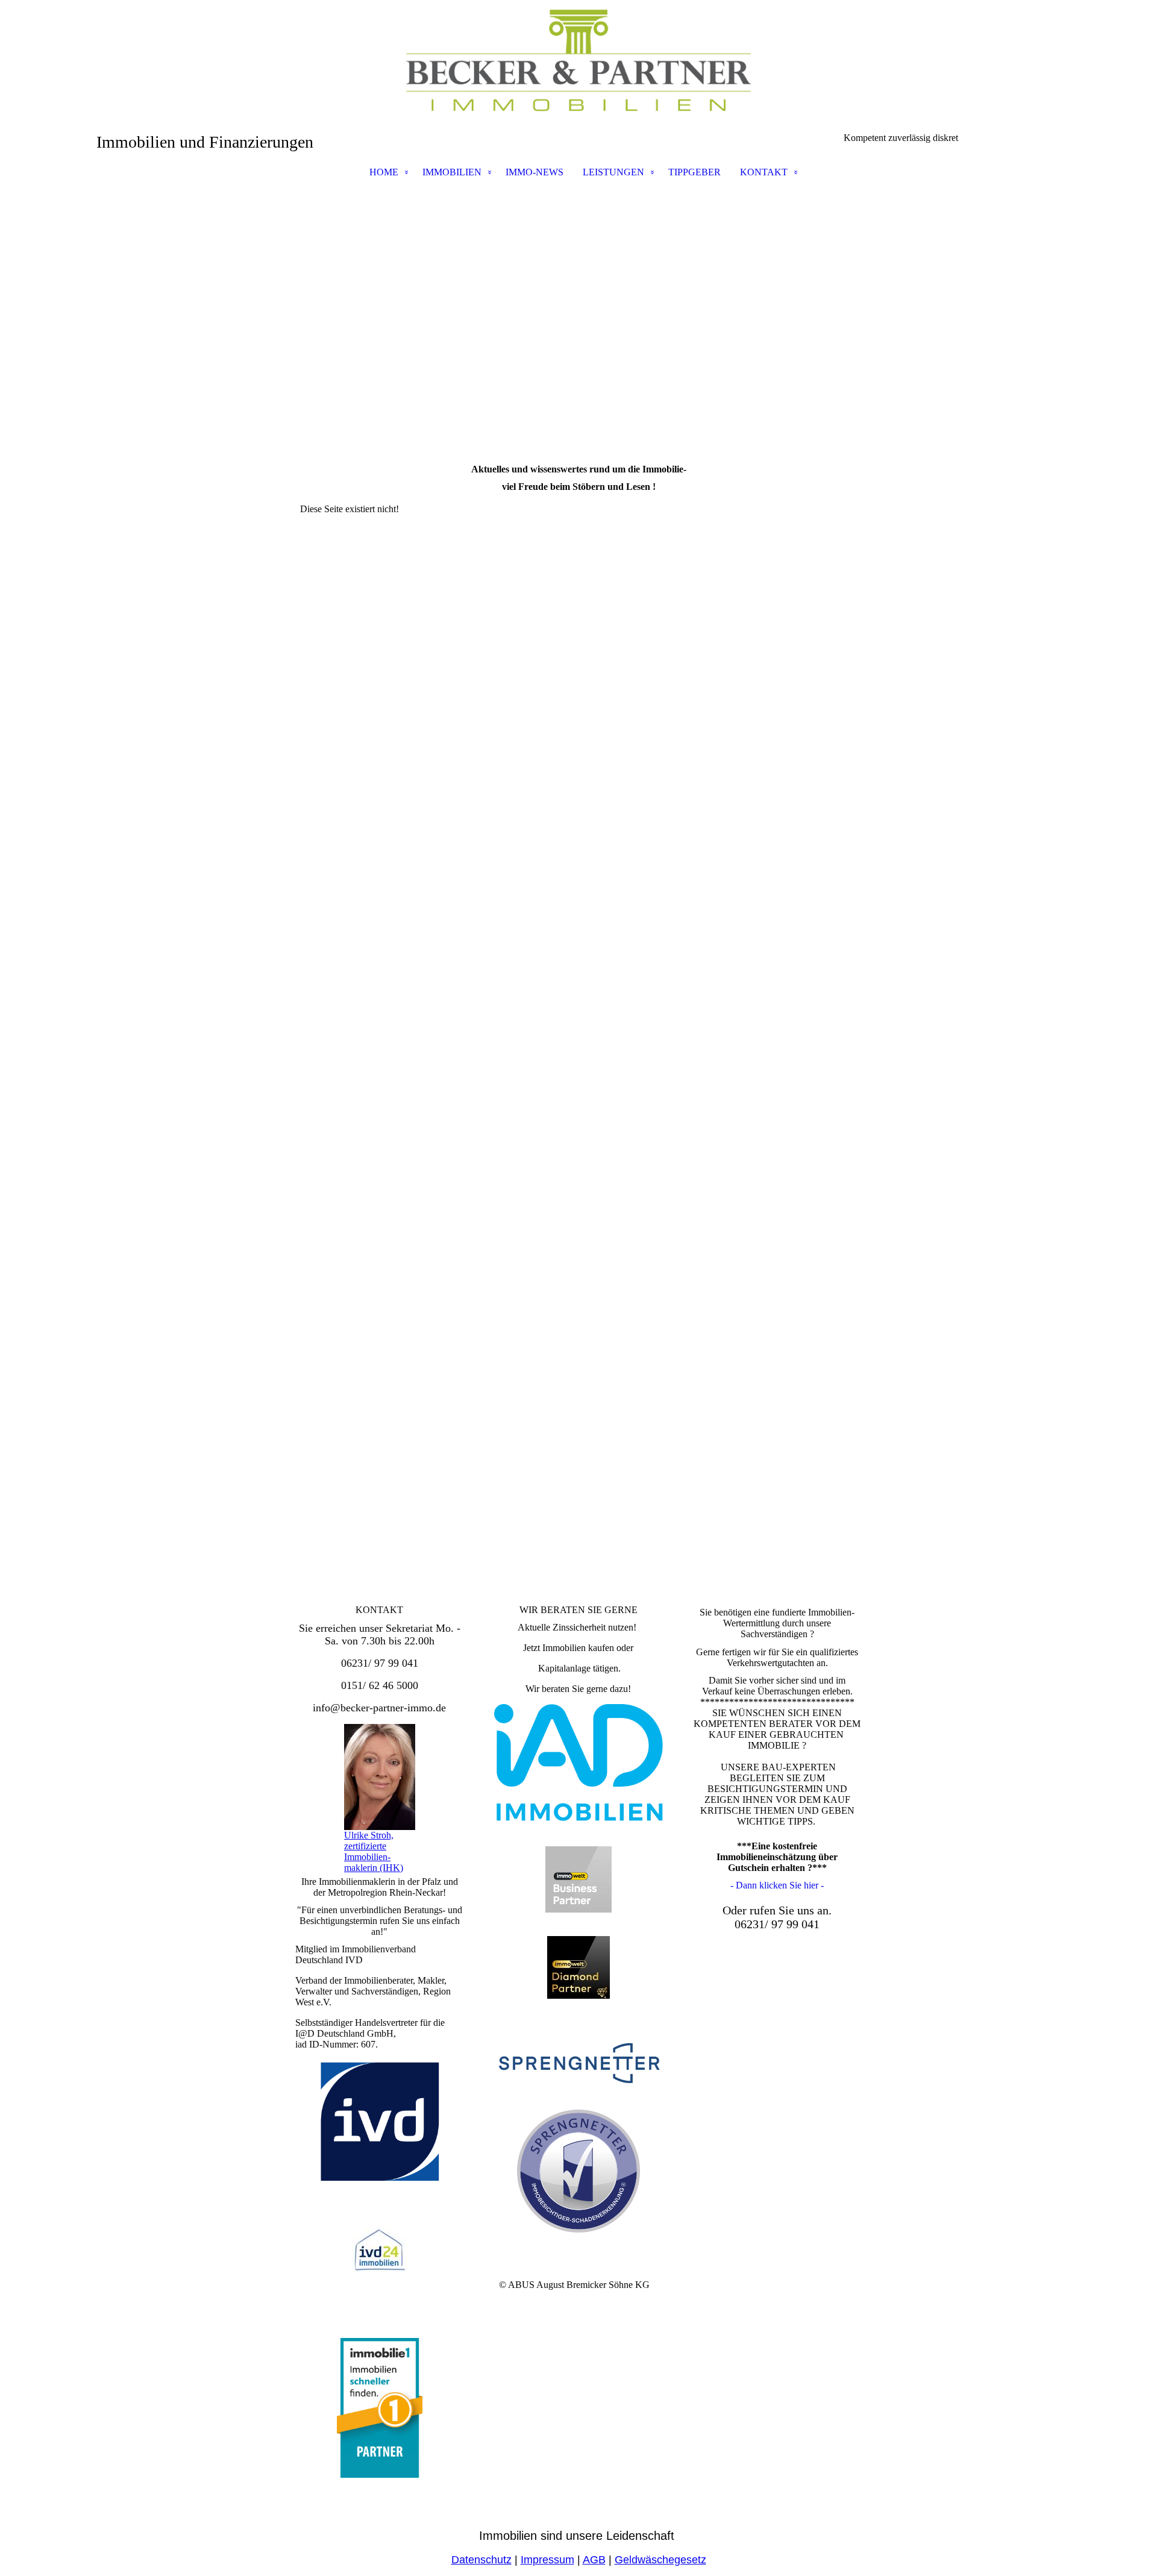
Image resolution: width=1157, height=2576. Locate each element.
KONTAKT (764, 172)
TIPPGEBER (695, 172)
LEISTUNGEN (613, 172)
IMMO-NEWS (535, 172)
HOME (384, 172)
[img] (578, 60)
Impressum (547, 2560)
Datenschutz (481, 2560)
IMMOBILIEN (452, 172)
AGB (594, 2560)
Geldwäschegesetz (660, 2560)
